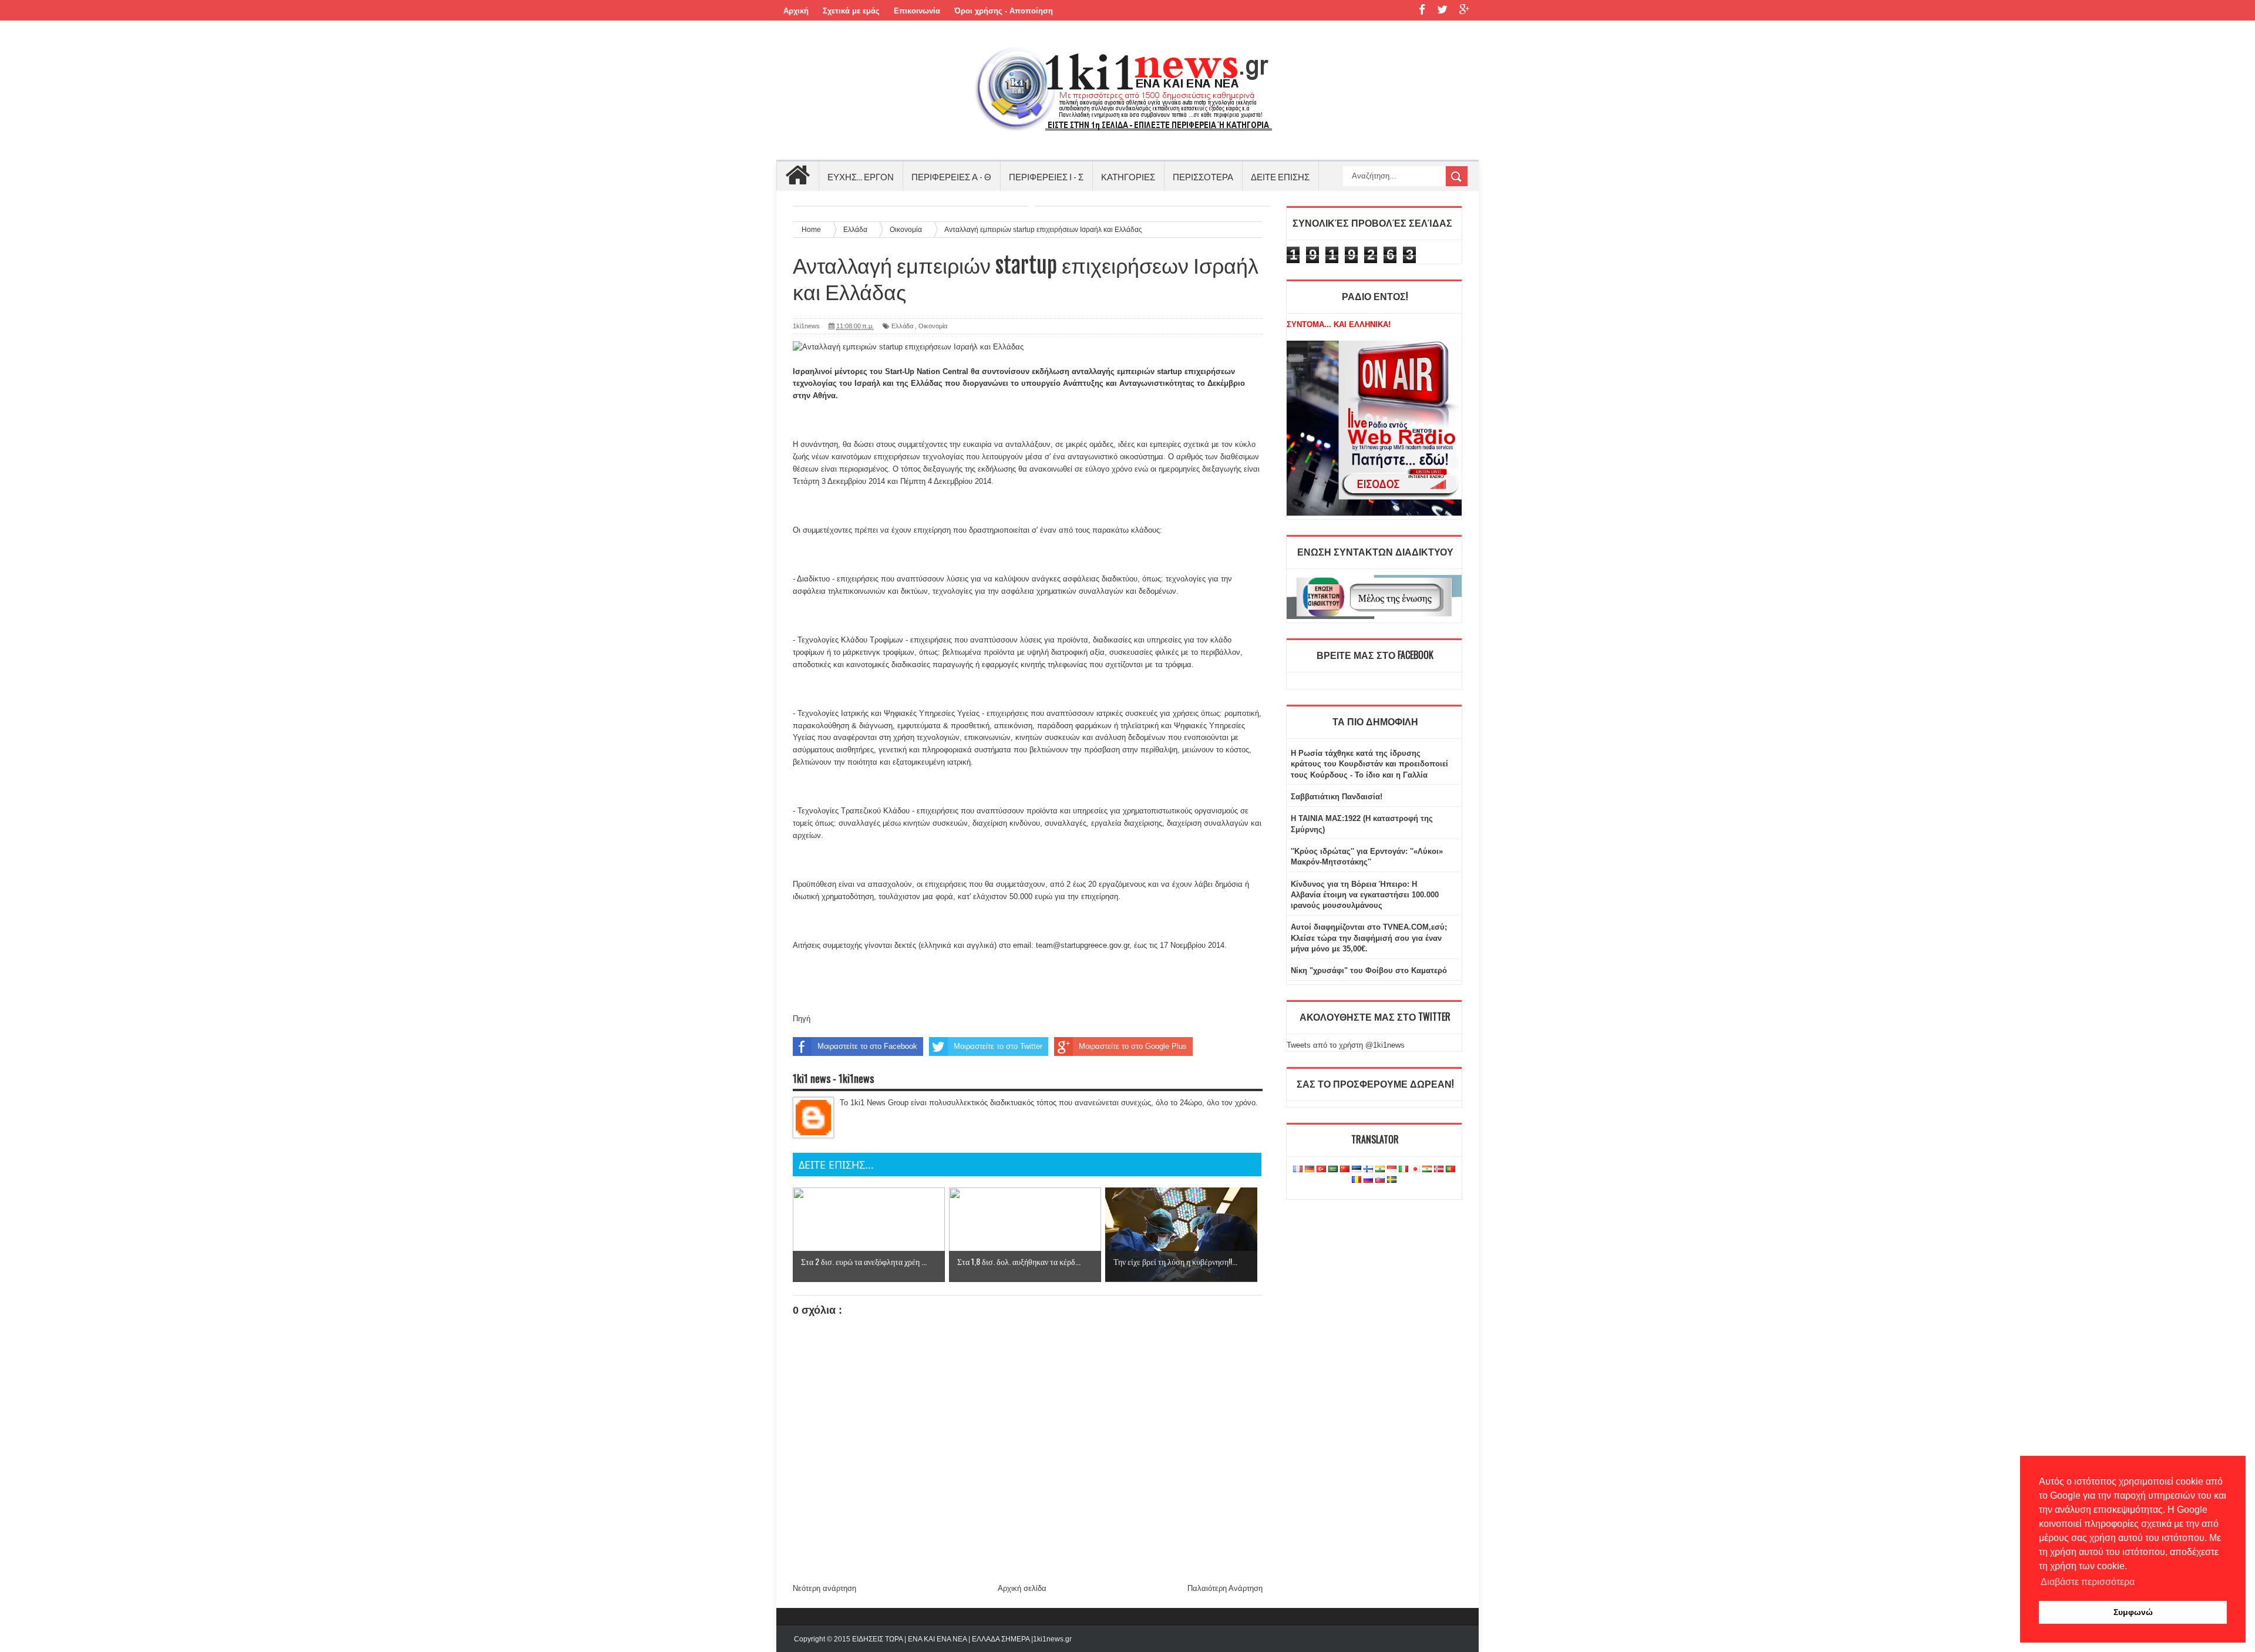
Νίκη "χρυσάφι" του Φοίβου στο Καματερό (1369, 970)
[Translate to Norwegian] (1439, 1170)
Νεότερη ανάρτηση (824, 1588)
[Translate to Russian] (1368, 1180)
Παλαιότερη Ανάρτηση (1225, 1588)
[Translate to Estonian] (1357, 1170)
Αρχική (796, 11)
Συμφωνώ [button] (2133, 1612)
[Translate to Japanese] (1415, 1170)
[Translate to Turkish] (1321, 1170)
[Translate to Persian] (1427, 1170)
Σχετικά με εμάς (851, 11)
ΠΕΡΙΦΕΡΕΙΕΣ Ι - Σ (1046, 176)
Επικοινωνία (917, 11)
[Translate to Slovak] (1380, 1180)
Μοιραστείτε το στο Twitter (998, 1046)
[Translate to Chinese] (1345, 1170)
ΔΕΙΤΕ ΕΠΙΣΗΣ (1280, 176)
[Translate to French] (1298, 1170)
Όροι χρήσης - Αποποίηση (1004, 11)
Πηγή (802, 1019)
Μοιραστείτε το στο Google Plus (1133, 1046)
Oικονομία (933, 326)
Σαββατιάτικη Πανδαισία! (1337, 797)
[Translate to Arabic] (1333, 1170)
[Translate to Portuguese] (1450, 1170)
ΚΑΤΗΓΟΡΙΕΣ (1128, 176)
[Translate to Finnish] (1368, 1170)
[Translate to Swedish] (1392, 1180)
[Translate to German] (1310, 1170)
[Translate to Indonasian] (1392, 1170)
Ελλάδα (902, 326)
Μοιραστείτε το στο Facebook (867, 1046)
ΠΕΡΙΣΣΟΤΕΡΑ (1203, 176)
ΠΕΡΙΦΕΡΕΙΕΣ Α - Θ (951, 176)
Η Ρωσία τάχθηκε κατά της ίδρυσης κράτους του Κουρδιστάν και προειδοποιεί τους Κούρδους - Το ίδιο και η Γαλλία (1369, 764)
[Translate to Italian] (1404, 1170)
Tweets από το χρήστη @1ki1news (1346, 1045)
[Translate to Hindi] (1380, 1170)
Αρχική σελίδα (1022, 1588)
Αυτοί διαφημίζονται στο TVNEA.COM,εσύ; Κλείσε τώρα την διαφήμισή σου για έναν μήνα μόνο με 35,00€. (1369, 938)
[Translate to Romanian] (1357, 1180)
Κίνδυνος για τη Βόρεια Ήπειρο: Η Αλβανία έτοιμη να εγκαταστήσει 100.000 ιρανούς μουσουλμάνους (1365, 895)
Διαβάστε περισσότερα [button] (2088, 1582)
